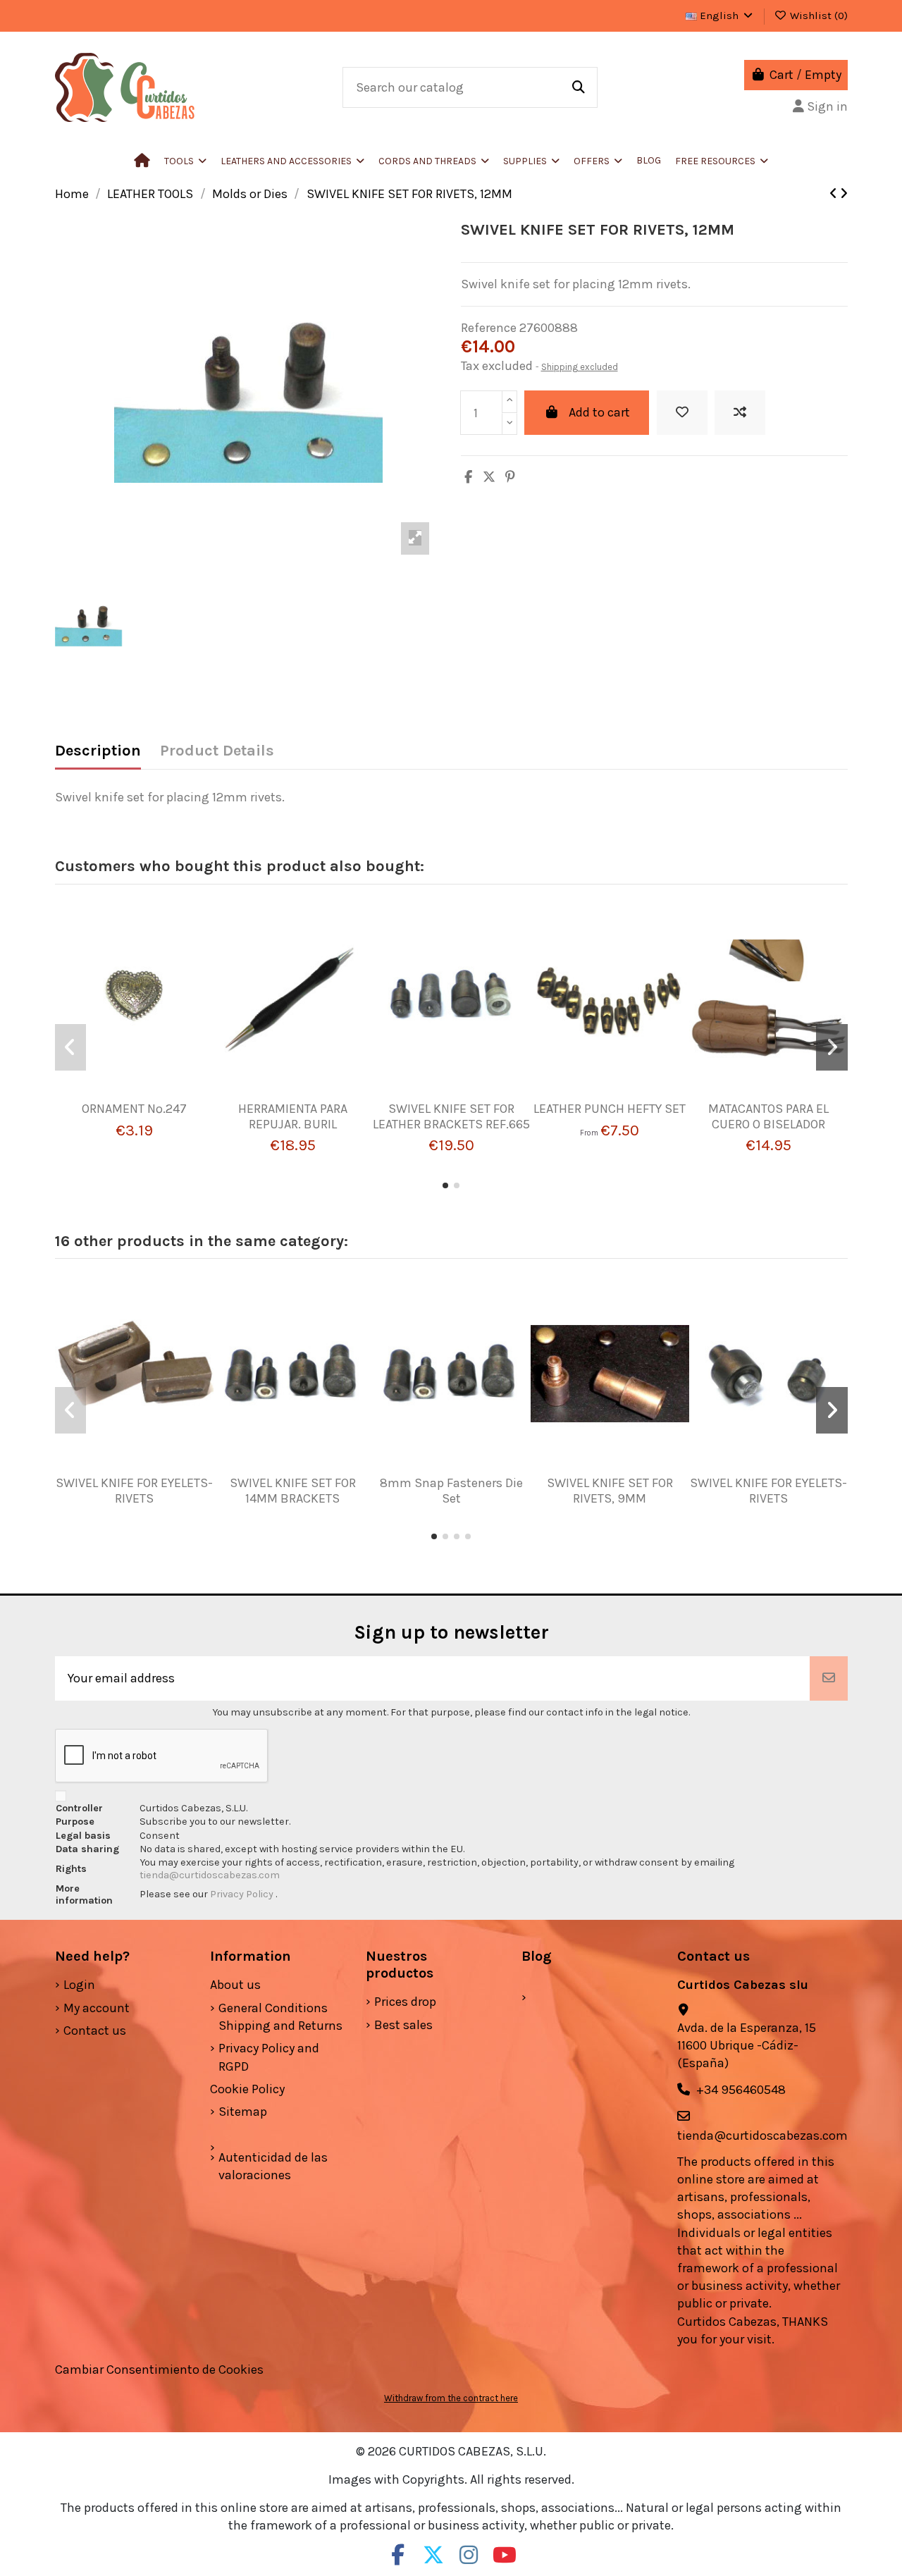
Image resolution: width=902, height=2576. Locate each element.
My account (97, 2008)
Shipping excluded (580, 367)
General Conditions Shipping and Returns (280, 2017)
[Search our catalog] (579, 87)
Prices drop (405, 2002)
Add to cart (599, 412)
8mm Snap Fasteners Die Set (451, 1491)
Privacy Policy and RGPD (269, 2057)
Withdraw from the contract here (451, 2398)
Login (79, 1985)
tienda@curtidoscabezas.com (210, 1875)
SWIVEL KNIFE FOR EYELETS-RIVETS (134, 1491)
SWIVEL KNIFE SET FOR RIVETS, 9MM (610, 1491)
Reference (489, 328)
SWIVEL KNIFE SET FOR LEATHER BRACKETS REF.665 (451, 1116)
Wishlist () (817, 16)
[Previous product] (835, 194)
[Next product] (844, 194)
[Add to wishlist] (682, 413)
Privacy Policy (243, 1894)
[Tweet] (489, 477)
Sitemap (243, 2112)
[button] (292, 161)
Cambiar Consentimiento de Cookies (159, 2369)
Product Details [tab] (217, 751)
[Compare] (128, 1095)
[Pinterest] (510, 477)
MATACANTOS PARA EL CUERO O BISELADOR (768, 1116)
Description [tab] (98, 751)
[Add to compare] (740, 413)
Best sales (403, 2025)
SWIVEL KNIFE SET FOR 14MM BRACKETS (293, 1491)
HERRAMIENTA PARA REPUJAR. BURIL (293, 1116)
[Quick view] (154, 1095)
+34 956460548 (741, 2090)
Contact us (95, 2030)
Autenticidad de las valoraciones (273, 2166)
